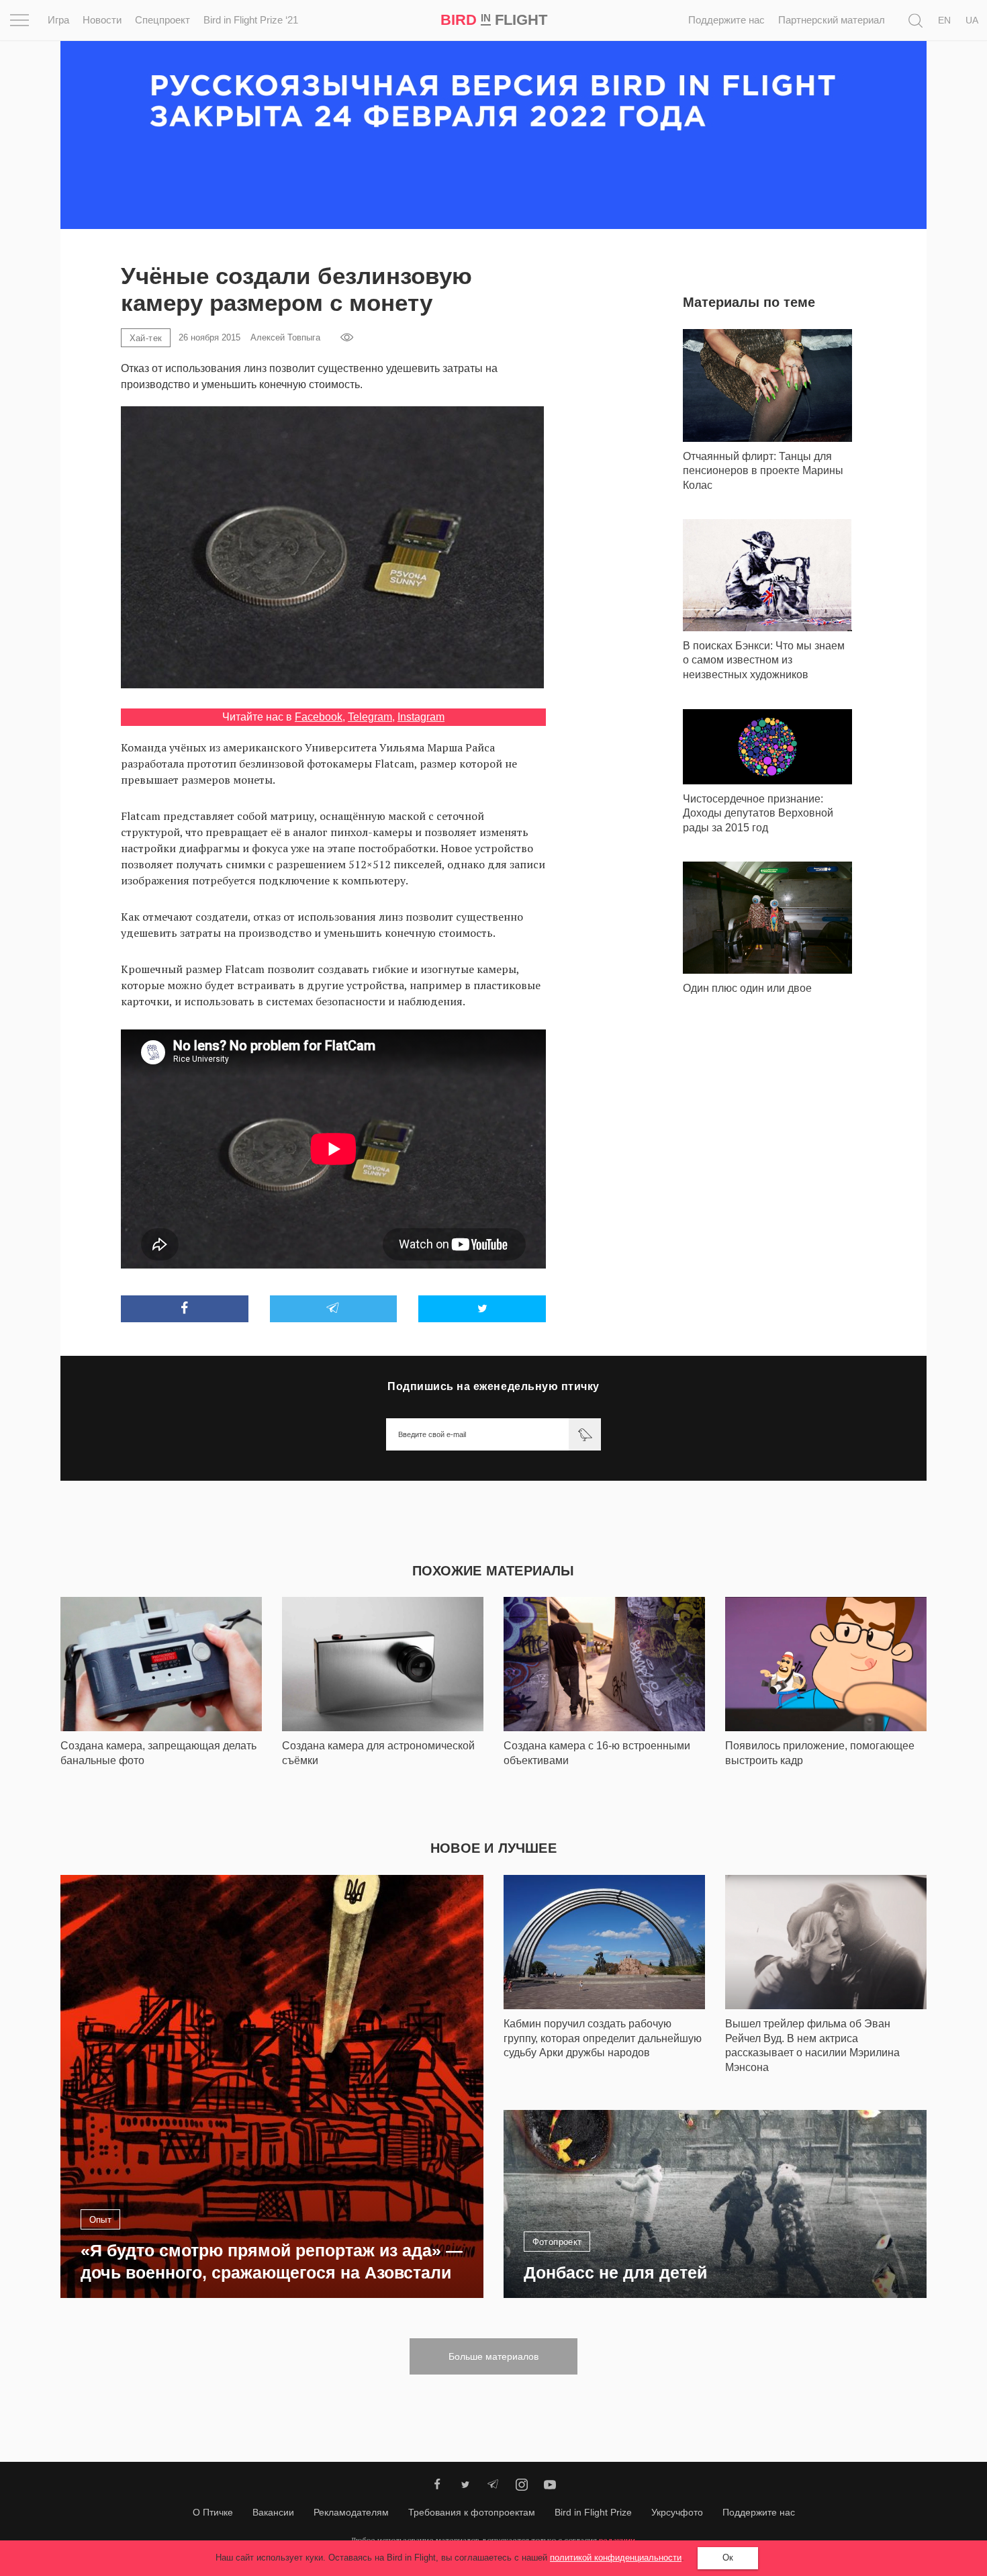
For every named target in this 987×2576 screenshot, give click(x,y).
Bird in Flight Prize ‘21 (251, 20)
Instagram (421, 717)
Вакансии (273, 2512)
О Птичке (213, 2512)
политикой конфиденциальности (616, 2558)
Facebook (319, 717)
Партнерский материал (832, 20)
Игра (58, 20)
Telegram (370, 717)
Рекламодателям (351, 2512)
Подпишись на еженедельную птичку (493, 1386)
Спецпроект (162, 20)
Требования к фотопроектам (472, 2512)
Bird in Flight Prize (593, 2512)
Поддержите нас (726, 20)
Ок (728, 2558)
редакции (617, 2540)
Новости (102, 20)
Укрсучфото (677, 2512)
